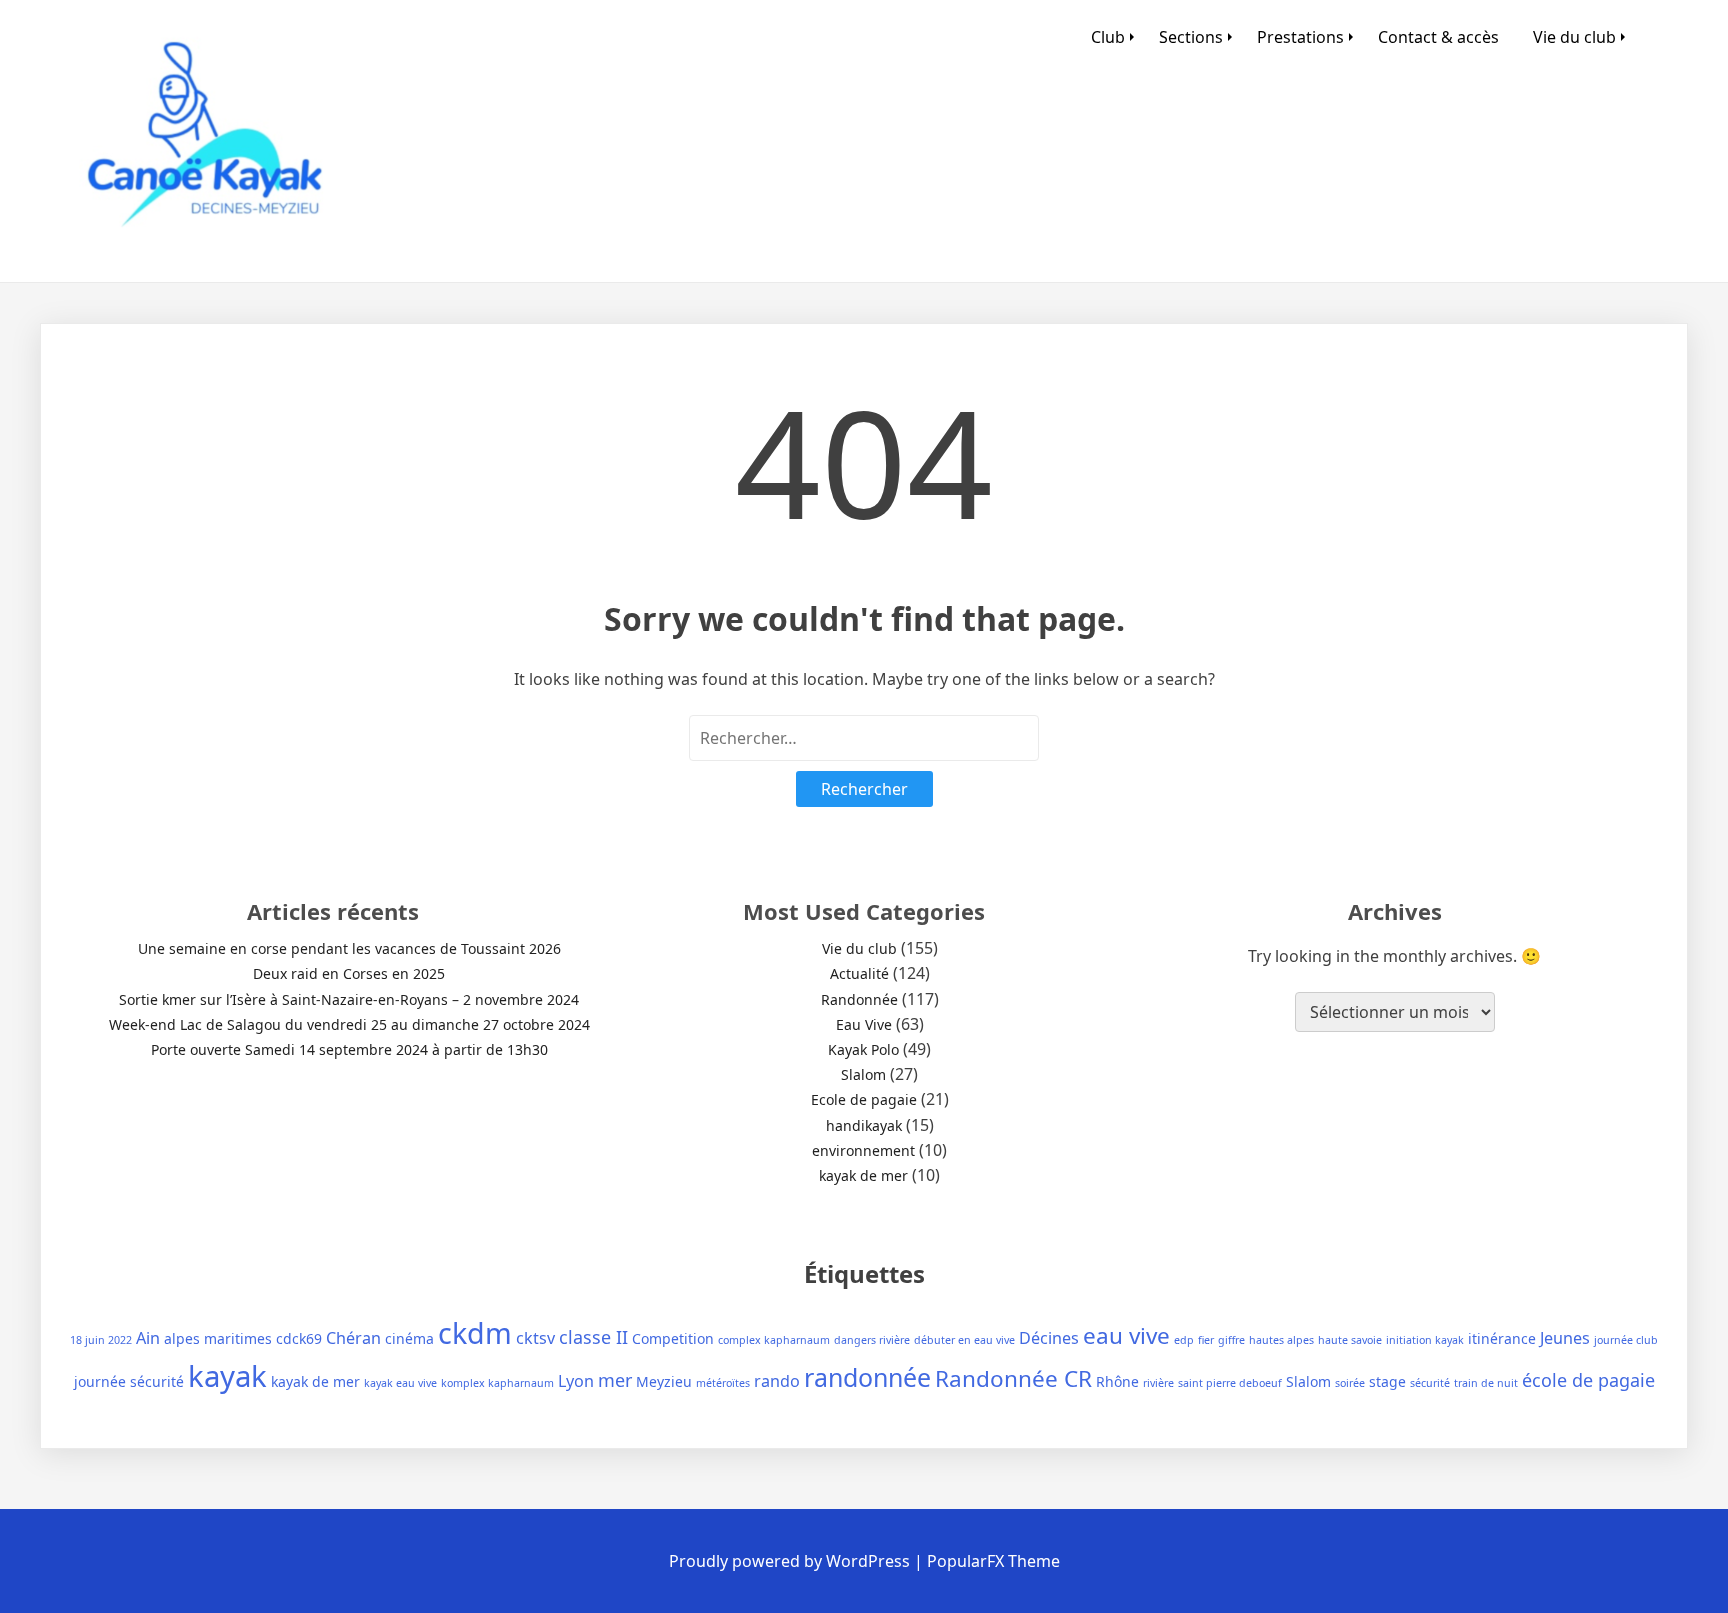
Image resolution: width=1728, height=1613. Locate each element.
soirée (1350, 1383)
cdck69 (299, 1338)
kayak (227, 1376)
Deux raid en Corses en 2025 (349, 973)
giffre (1231, 1340)
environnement (863, 1150)
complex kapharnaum (774, 1340)
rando (777, 1381)
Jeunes (1565, 1338)
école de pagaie (1588, 1380)
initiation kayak (1425, 1340)
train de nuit (1486, 1383)
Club (1108, 37)
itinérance (1502, 1338)
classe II (593, 1337)
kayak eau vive (400, 1383)
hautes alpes (1281, 1340)
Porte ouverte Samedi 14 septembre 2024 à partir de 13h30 (349, 1049)
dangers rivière (872, 1340)
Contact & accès (1438, 37)
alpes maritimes (218, 1338)
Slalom (863, 1074)
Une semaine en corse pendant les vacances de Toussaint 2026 (349, 948)
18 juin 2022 (101, 1340)
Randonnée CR (1013, 1378)
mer (615, 1380)
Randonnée (859, 999)
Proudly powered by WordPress (791, 1561)
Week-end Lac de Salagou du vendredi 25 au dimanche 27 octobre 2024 (349, 1024)
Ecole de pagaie (864, 1099)
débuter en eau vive (964, 1340)
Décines (1049, 1338)
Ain (148, 1338)
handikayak (864, 1125)
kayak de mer (863, 1175)
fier (1206, 1340)
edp (1184, 1340)
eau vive (1126, 1335)
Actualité (859, 973)
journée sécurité (129, 1381)
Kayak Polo (863, 1049)
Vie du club (1574, 37)
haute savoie (1350, 1340)
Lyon (576, 1381)
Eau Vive (864, 1024)
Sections (1191, 37)
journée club (1626, 1340)
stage (1387, 1381)
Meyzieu (664, 1381)
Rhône (1117, 1381)
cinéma (409, 1338)
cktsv (535, 1338)
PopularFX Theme (993, 1561)
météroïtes (723, 1383)
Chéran (353, 1338)
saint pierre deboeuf (1230, 1383)
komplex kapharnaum (497, 1383)
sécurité (1430, 1383)
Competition (673, 1338)
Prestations (1300, 37)
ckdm (475, 1332)
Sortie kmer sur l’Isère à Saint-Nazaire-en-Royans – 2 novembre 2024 (349, 999)
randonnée (867, 1377)
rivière (1158, 1383)
